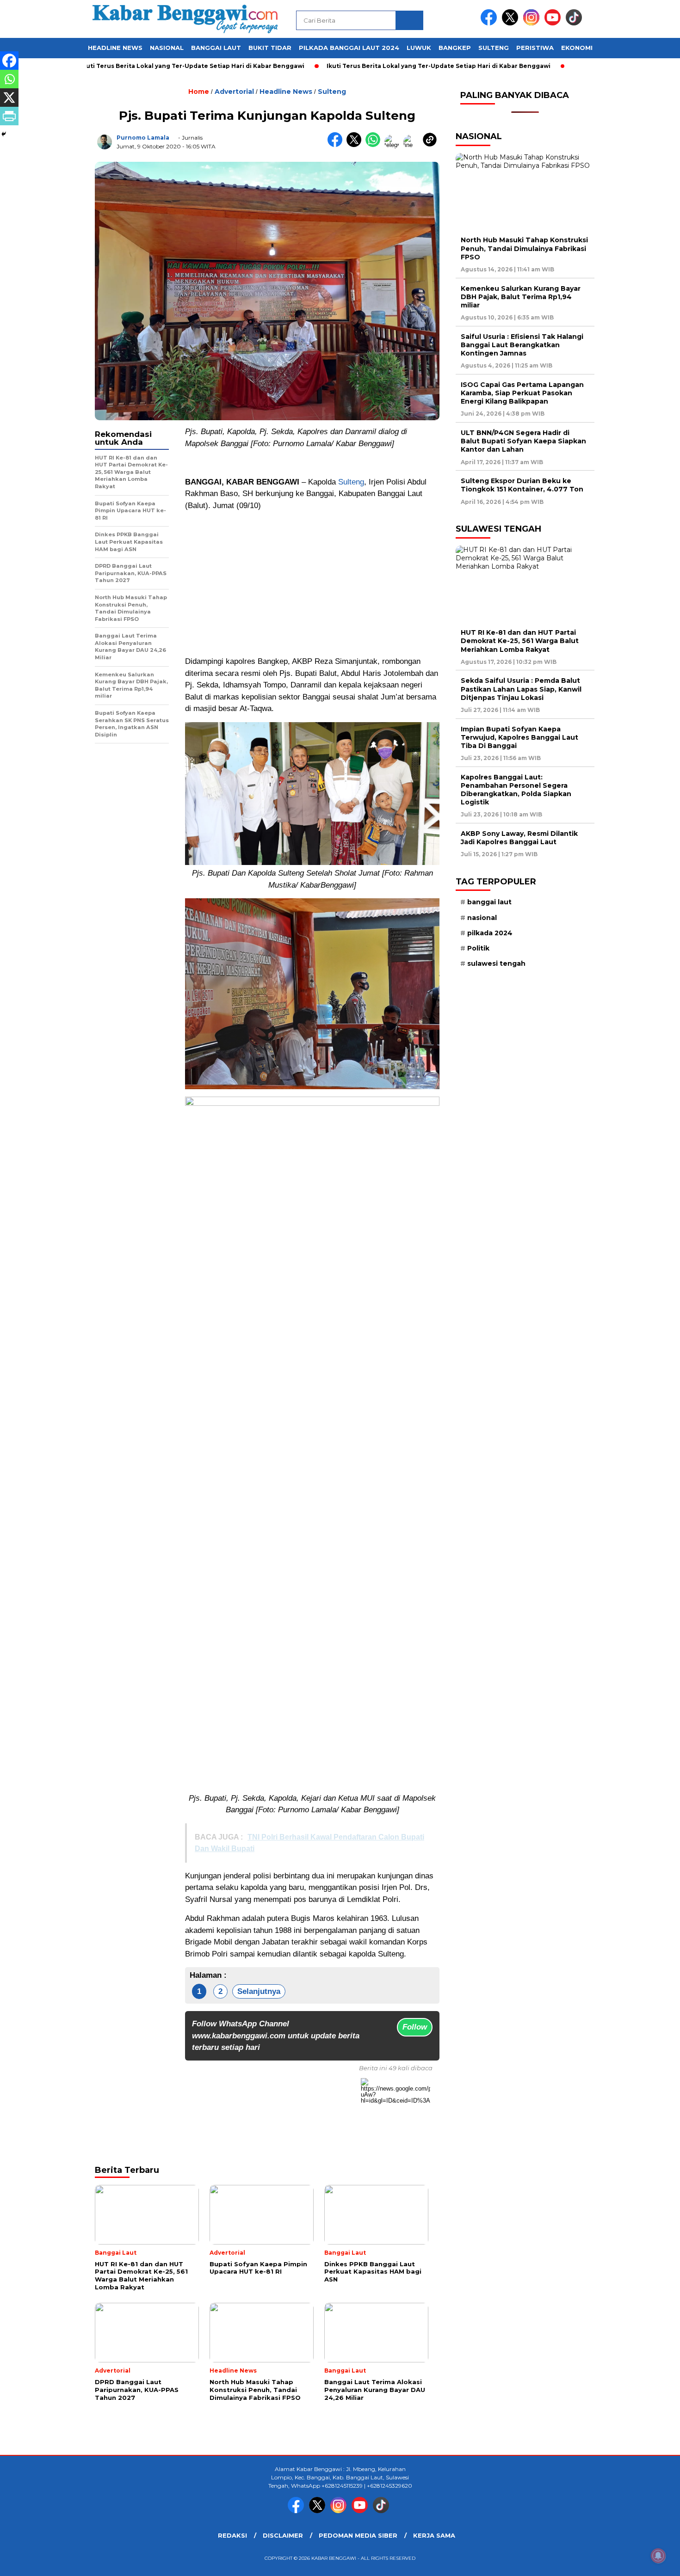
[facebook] (490, 23)
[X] (9, 98)
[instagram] (533, 23)
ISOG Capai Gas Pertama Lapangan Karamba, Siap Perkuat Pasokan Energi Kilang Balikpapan (522, 393)
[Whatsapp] (9, 79)
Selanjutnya (259, 1991)
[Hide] (4, 134)
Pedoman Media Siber (358, 2535)
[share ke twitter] (356, 145)
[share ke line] (413, 145)
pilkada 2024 (490, 933)
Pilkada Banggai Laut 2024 (349, 48)
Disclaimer (283, 2535)
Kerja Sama (434, 2535)
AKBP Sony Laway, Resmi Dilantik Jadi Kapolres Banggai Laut (519, 838)
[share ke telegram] (394, 145)
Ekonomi (577, 48)
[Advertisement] (312, 583)
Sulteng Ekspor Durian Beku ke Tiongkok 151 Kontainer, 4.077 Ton (522, 485)
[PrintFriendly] (9, 116)
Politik (478, 948)
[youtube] (554, 23)
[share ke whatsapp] (375, 145)
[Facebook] (9, 61)
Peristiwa (535, 48)
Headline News (115, 48)
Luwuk (419, 48)
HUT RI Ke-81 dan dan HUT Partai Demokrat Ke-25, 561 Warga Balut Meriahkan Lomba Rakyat (520, 641)
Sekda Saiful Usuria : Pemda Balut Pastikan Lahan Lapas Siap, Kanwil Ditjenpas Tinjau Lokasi (521, 689)
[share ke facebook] (337, 145)
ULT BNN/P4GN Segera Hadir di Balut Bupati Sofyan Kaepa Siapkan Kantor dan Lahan (523, 441)
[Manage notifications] (658, 2556)
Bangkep (455, 48)
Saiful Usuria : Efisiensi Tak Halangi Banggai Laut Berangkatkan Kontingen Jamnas (522, 345)
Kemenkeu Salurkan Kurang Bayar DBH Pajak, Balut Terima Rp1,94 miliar (521, 297)
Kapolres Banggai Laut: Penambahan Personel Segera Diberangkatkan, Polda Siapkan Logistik (516, 790)
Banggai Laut (216, 48)
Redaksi (232, 2535)
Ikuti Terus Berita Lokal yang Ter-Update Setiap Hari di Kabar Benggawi (135, 66)
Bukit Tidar (270, 48)
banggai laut (489, 902)
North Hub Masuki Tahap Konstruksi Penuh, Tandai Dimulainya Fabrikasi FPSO (524, 248)
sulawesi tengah (496, 963)
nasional (482, 918)
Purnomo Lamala (143, 138)
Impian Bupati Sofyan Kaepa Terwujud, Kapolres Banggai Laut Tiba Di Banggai (519, 737)
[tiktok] (575, 23)
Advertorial (234, 92)
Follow (415, 2027)
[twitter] (512, 23)
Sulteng (494, 48)
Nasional (167, 48)
